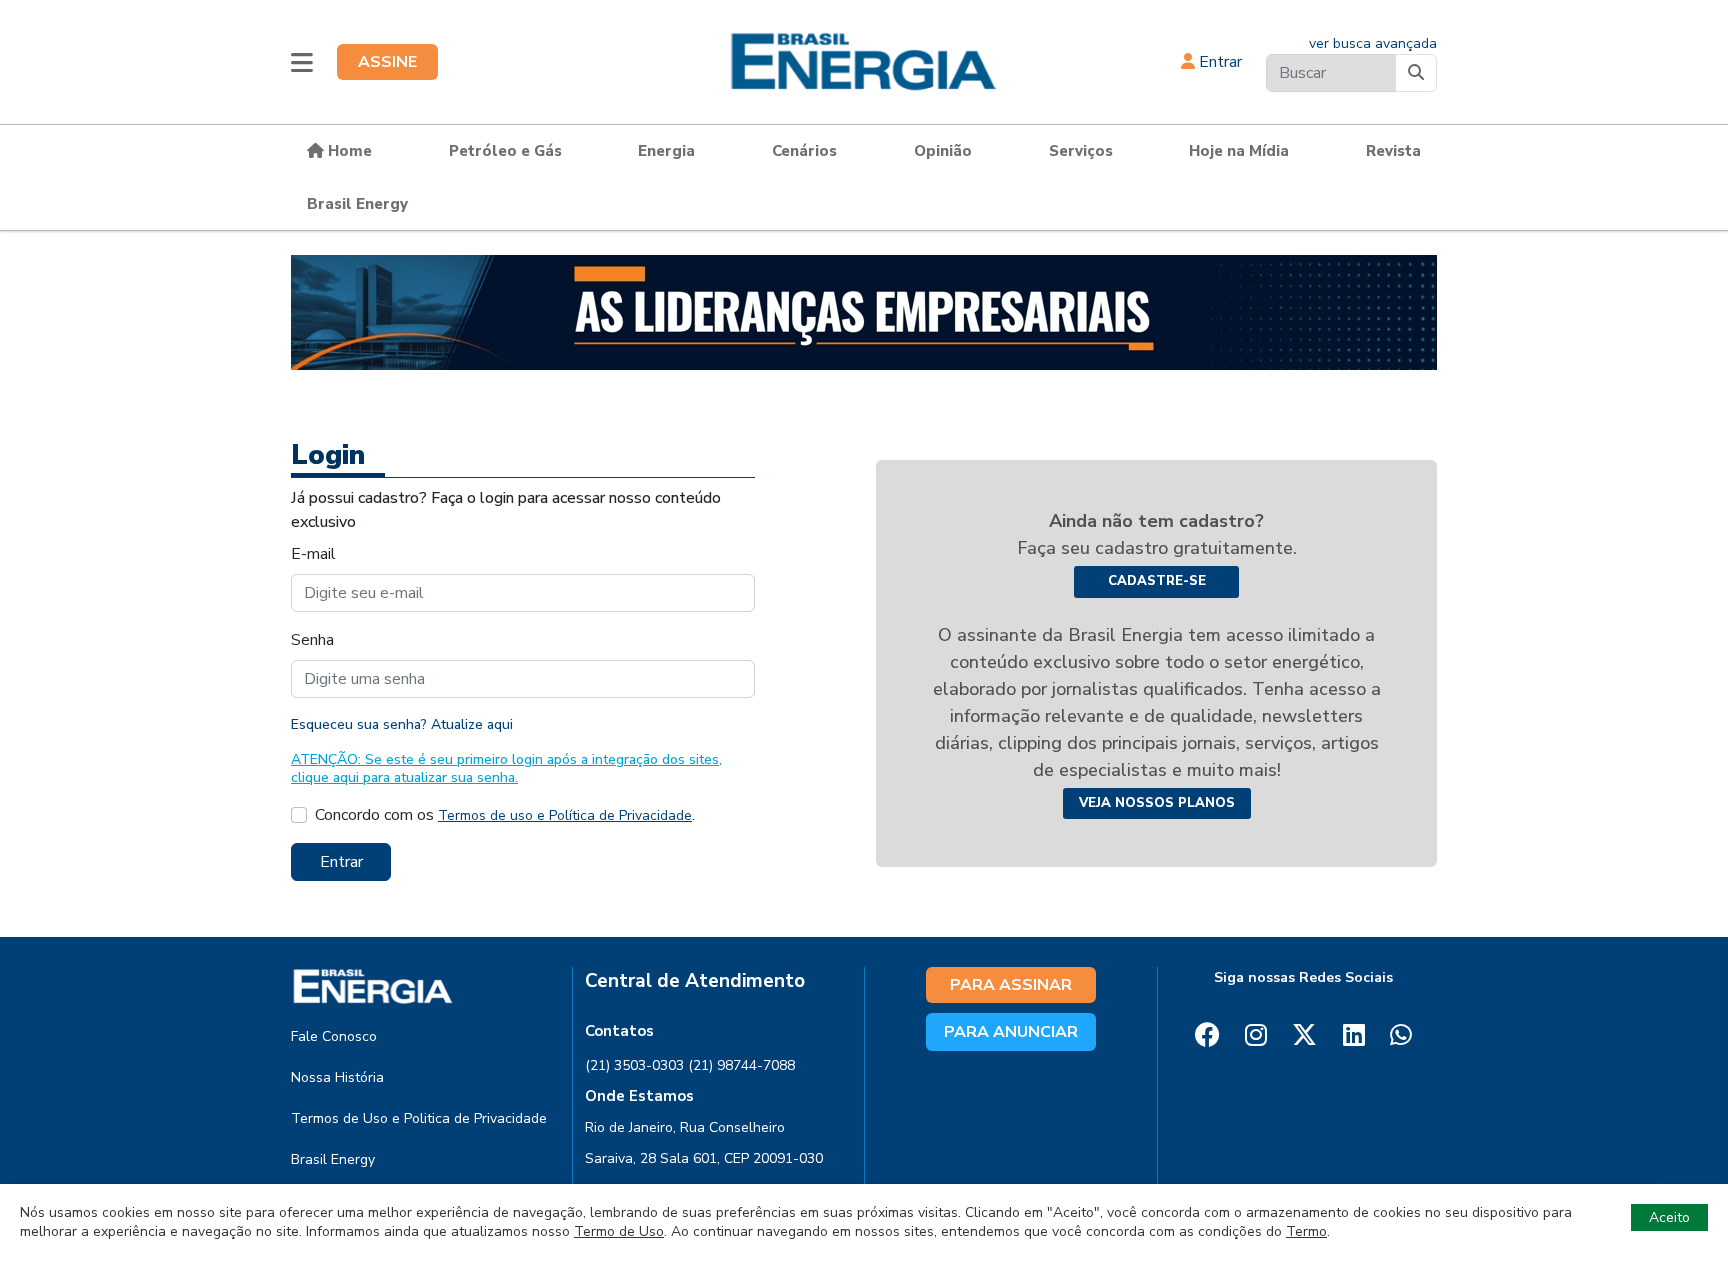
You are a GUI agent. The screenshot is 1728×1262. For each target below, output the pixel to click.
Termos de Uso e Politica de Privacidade (419, 1118)
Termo (1306, 1231)
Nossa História (337, 1077)
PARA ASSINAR (1011, 985)
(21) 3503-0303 (634, 1065)
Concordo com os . (505, 815)
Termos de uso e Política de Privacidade (565, 815)
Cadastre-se (1157, 581)
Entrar (1218, 62)
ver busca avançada (1373, 43)
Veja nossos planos (1157, 803)
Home (348, 151)
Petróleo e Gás (505, 151)
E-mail (313, 554)
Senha (312, 640)
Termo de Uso (619, 1231)
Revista (1393, 151)
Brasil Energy (357, 204)
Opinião (943, 151)
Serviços (1081, 151)
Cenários (804, 151)
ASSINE (387, 62)
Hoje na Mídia (1239, 151)
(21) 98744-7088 (741, 1065)
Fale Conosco (334, 1036)
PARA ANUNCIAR (1011, 1032)
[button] (302, 62)
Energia (666, 151)
